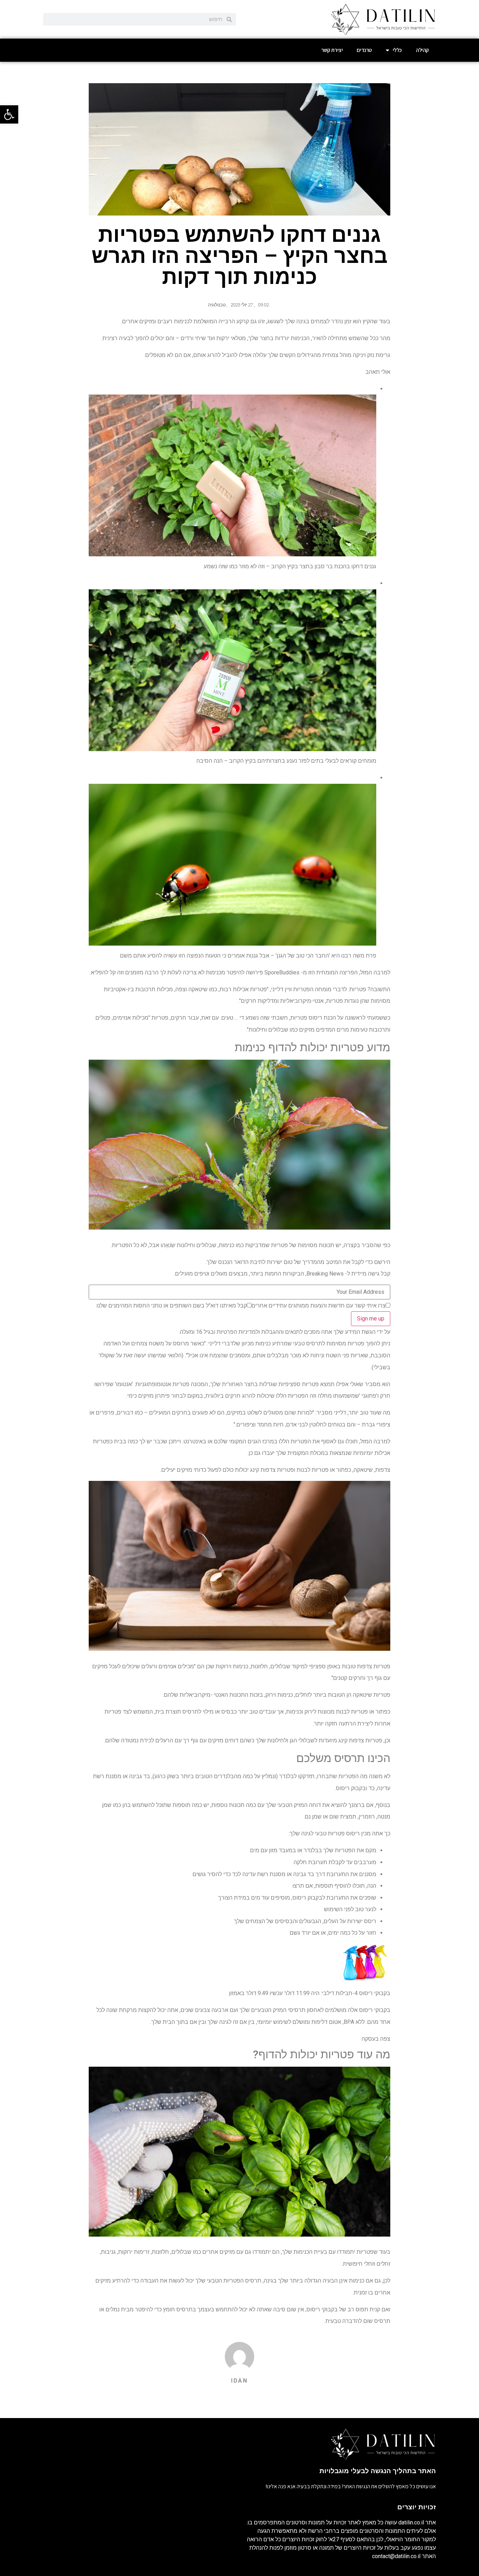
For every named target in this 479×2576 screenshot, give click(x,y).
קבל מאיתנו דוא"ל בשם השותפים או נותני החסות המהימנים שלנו (172, 1306)
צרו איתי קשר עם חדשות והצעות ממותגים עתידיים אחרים (319, 1306)
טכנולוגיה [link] (217, 305)
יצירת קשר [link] (332, 50)
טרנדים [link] (364, 50)
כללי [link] (397, 50)
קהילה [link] (422, 50)
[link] (9, 114)
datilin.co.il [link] (411, 2522)
